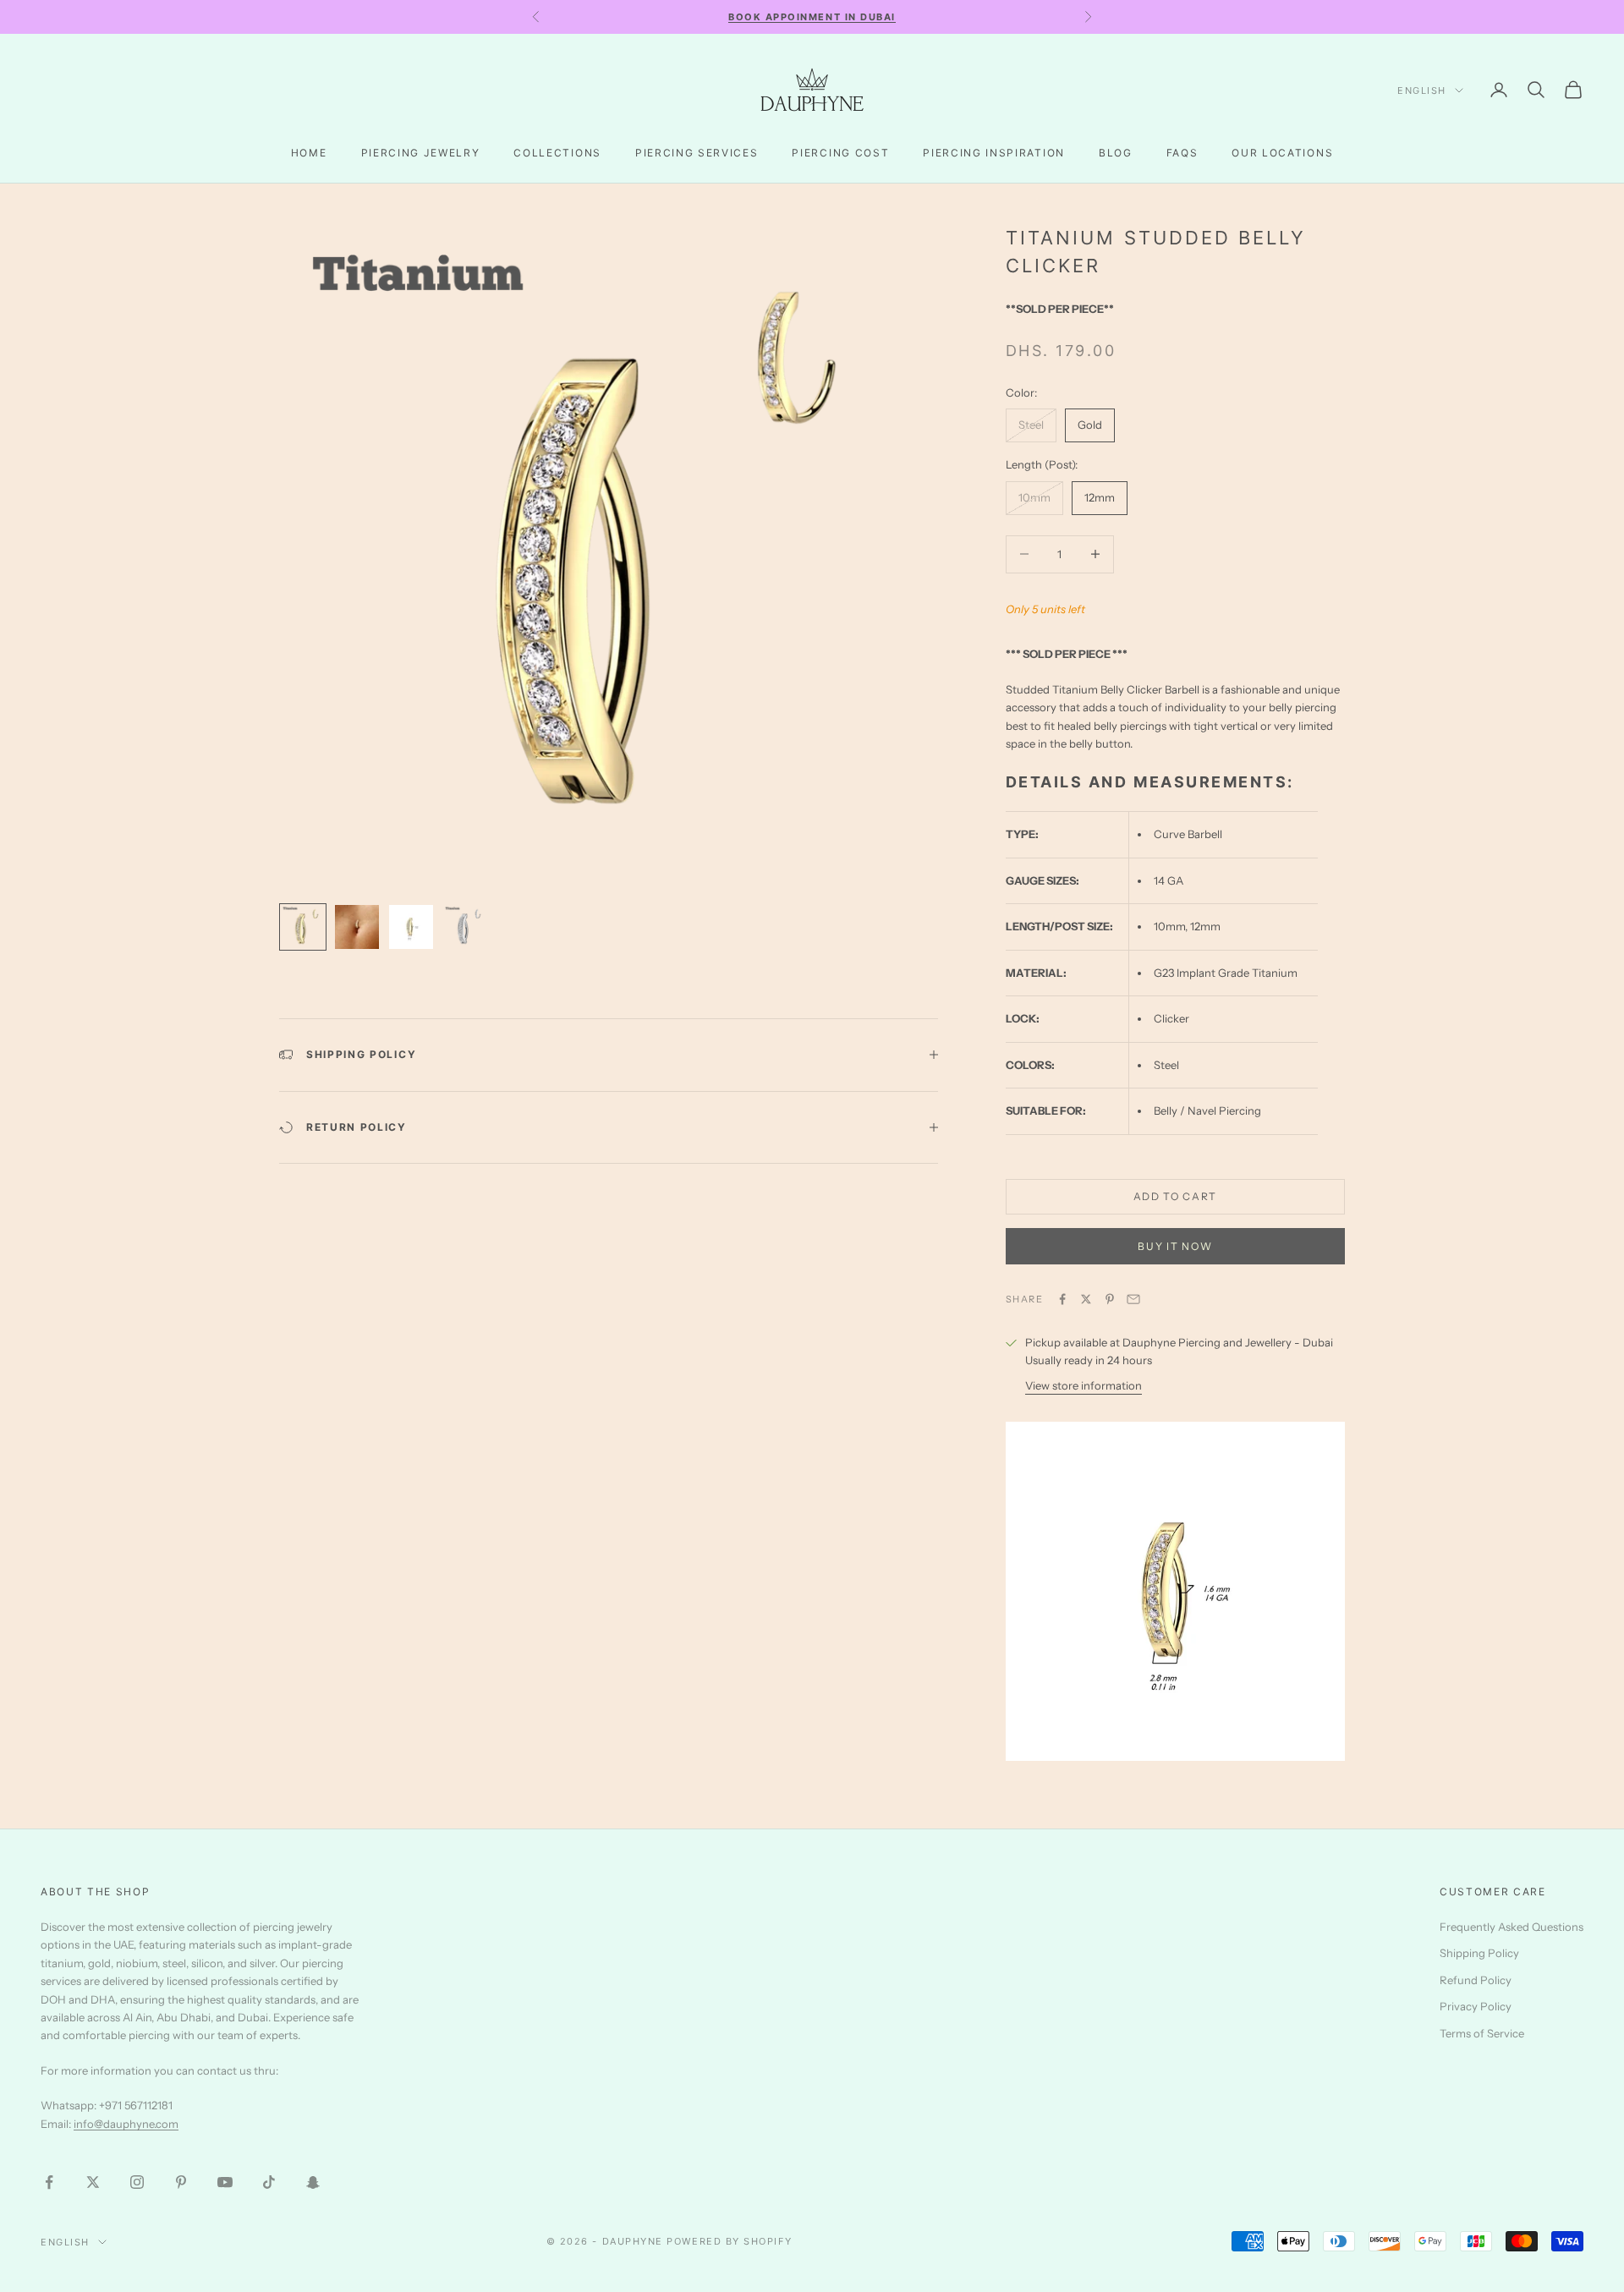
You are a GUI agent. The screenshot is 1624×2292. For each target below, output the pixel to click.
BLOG (1116, 153)
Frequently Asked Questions (1512, 1927)
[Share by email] (1133, 1299)
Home (309, 153)
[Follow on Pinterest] (181, 2182)
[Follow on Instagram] (137, 2182)
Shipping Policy (1479, 1953)
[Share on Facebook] (1062, 1299)
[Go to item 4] (465, 927)
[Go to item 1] (303, 927)
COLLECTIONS (557, 153)
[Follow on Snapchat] (313, 2182)
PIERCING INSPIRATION (994, 153)
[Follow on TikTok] (269, 2182)
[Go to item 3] (411, 927)
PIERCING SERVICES (697, 153)
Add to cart (1175, 1196)
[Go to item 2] (357, 927)
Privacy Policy (1476, 2006)
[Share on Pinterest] (1110, 1299)
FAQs (1182, 153)
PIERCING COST (840, 153)
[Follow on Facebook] (49, 2182)
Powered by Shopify (729, 2241)
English (1422, 90)
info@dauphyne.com (126, 2124)
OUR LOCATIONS (1282, 153)
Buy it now (1175, 1246)
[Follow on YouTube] (225, 2182)
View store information (1084, 1385)
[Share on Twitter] (1086, 1299)
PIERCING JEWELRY (421, 153)
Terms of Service (1482, 2033)
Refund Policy (1476, 1980)
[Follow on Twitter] (93, 2182)
